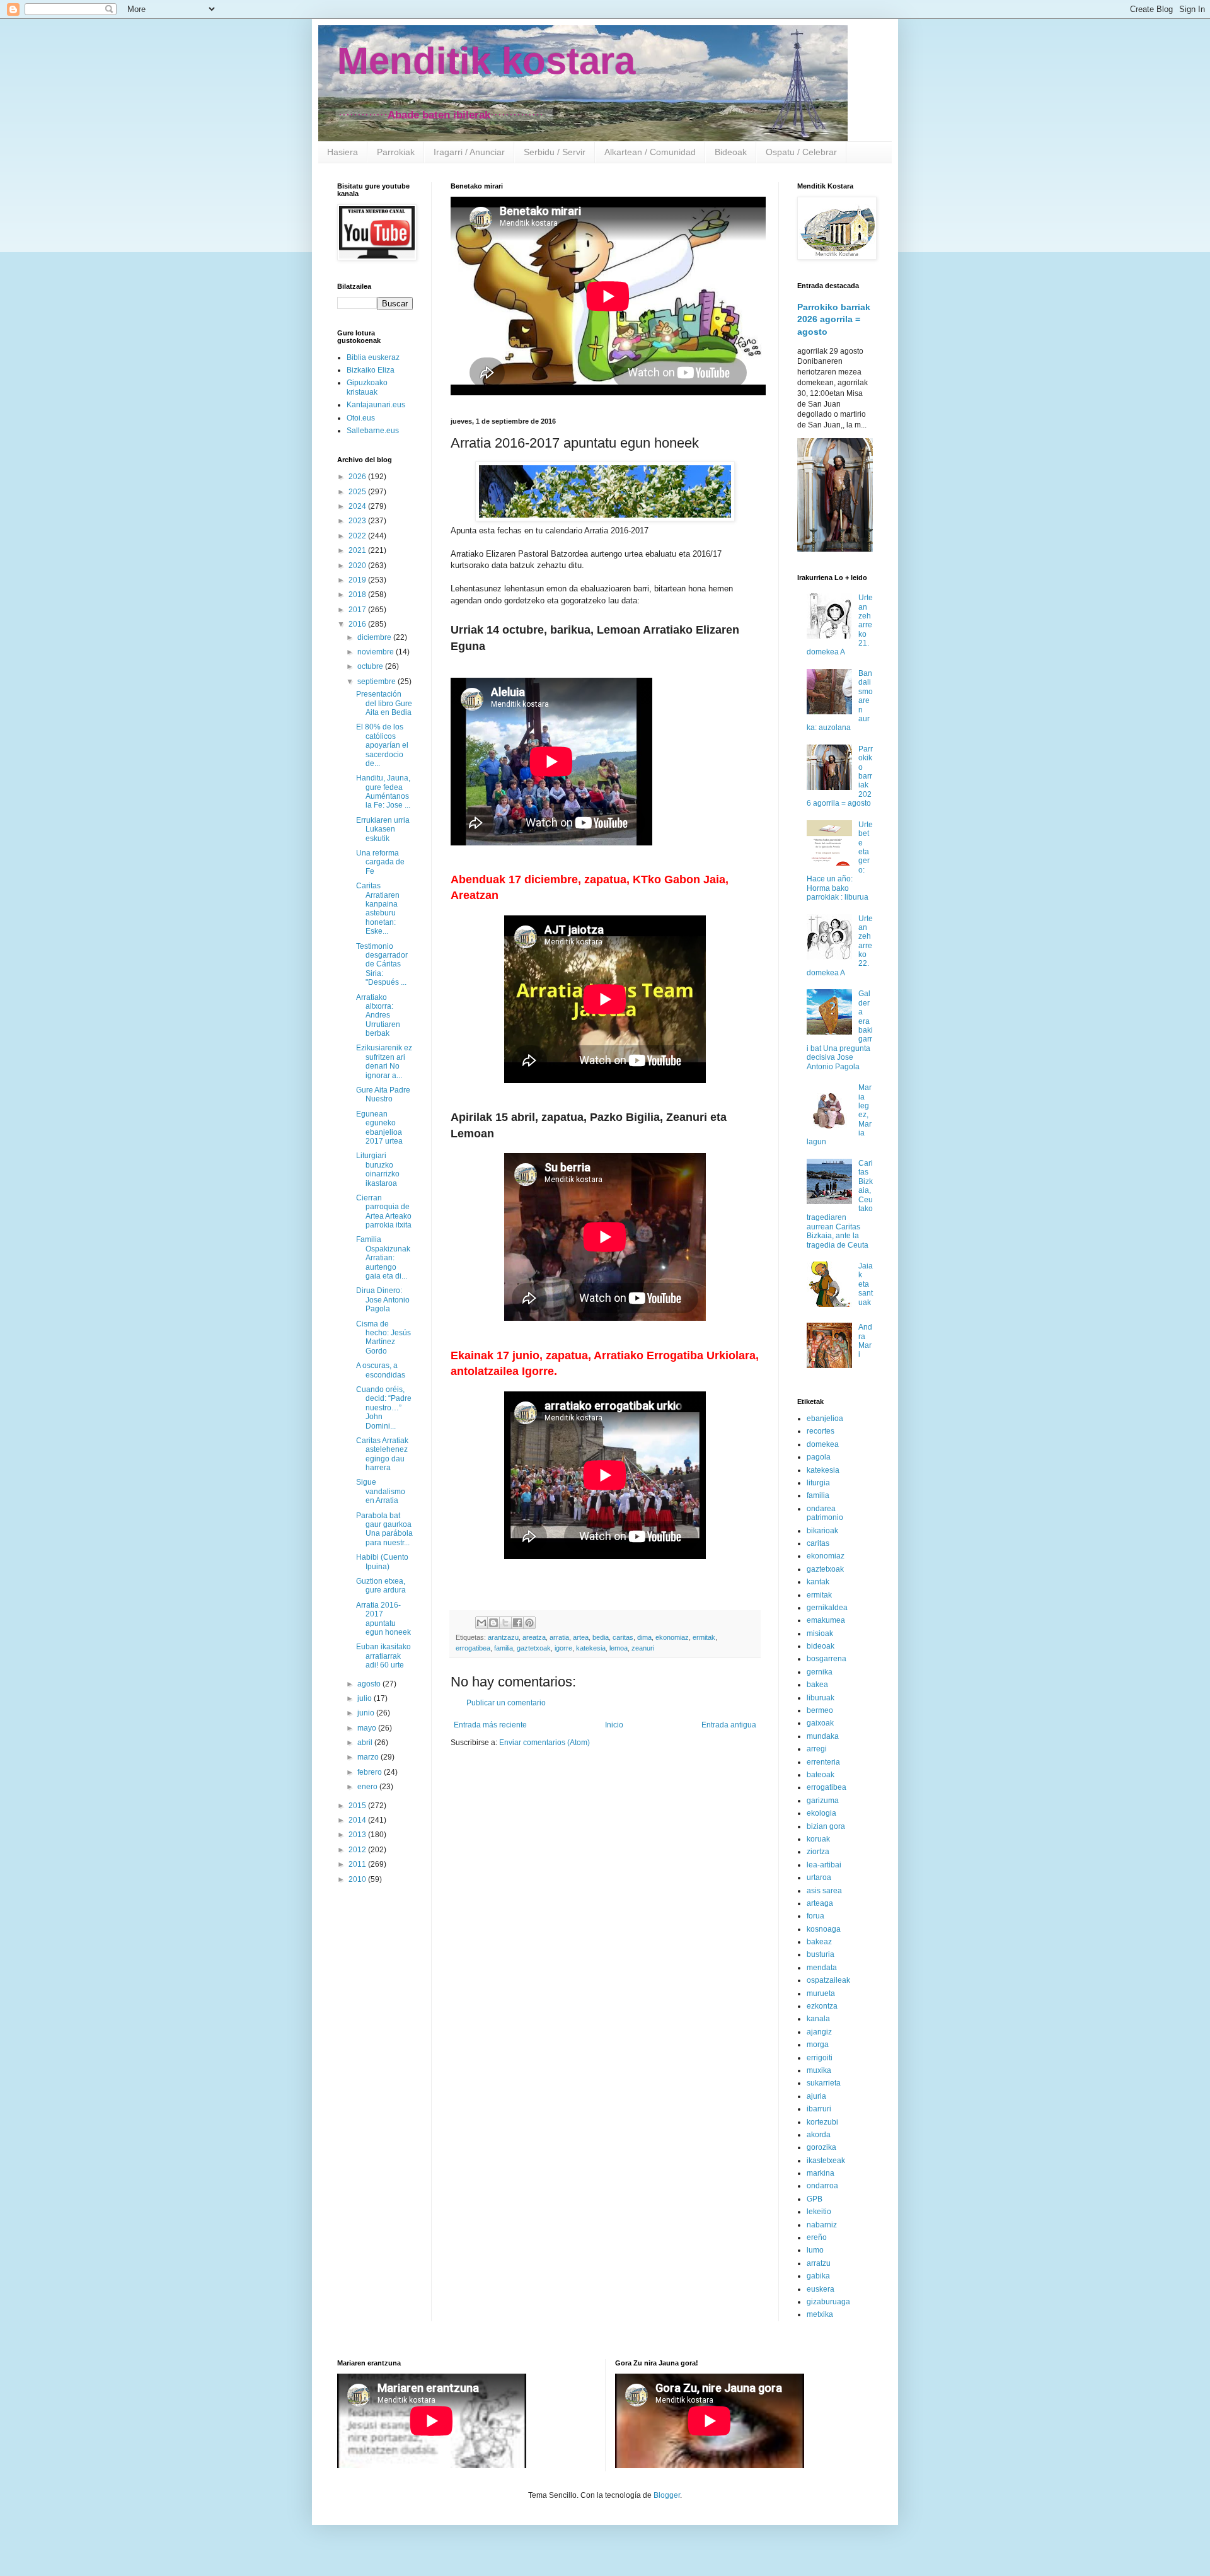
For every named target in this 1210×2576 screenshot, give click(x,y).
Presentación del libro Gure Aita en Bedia (384, 703)
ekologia (821, 1813)
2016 (358, 624)
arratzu (819, 2263)
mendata (822, 1968)
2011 (358, 1864)
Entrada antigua (729, 1725)
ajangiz (819, 2032)
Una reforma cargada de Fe (380, 862)
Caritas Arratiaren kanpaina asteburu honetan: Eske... (378, 908)
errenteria (823, 1762)
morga (818, 2045)
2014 (358, 1820)
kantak (818, 1582)
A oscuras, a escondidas (381, 1370)
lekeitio (819, 2212)
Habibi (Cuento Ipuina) (382, 1562)
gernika (820, 1672)
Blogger (667, 2495)
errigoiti (820, 2058)
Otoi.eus (361, 418)
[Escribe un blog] (493, 1623)
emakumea (826, 1620)
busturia (821, 1954)
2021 (358, 550)
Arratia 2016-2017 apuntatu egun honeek (383, 1619)
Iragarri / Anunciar (469, 152)
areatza (534, 1637)
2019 (358, 580)
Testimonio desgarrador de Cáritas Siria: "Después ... (382, 965)
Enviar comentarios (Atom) (544, 1743)
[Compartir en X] (505, 1623)
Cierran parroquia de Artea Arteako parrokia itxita (384, 1211)
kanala (818, 2019)
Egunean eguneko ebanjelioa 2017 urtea (379, 1128)
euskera (821, 2289)
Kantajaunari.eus (376, 405)
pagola (819, 1457)
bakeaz (819, 1942)
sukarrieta (824, 2083)
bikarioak (822, 1531)
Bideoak (731, 152)
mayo (368, 1728)
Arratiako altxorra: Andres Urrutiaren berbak (378, 1016)
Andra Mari (865, 1341)
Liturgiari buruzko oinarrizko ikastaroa (378, 1169)
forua (815, 1916)
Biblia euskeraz (373, 357)
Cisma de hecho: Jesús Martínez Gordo (383, 1337)
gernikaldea (827, 1608)
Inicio (614, 1725)
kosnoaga (824, 1929)
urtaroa (819, 1877)
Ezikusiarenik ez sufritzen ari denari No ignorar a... (384, 1061)
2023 (358, 521)
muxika (819, 2070)
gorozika (821, 2147)
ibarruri (819, 2109)
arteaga (820, 1903)
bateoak (821, 1775)
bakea (817, 1685)
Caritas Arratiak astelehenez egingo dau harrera (382, 1454)
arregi (817, 1749)
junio (367, 1713)
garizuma (823, 1801)
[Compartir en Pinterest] (529, 1623)
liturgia (818, 1483)
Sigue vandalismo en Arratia (381, 1491)
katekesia (591, 1648)
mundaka (823, 1736)
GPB (815, 2199)
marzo (369, 1757)
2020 (358, 566)
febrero (371, 1772)
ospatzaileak (828, 1980)
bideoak (821, 1646)
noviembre (377, 652)
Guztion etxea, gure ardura (381, 1586)
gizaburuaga (828, 2302)
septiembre (377, 682)
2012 (358, 1850)
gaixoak (820, 1723)
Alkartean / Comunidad (650, 152)
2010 (358, 1879)
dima (644, 1637)
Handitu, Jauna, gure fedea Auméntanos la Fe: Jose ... (383, 792)
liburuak (821, 1698)
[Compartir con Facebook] (517, 1623)
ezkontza (822, 2006)
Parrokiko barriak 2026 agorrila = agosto (834, 319)
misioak (820, 1633)
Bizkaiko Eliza (371, 370)
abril (366, 1743)
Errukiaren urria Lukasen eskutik (383, 829)
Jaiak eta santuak (866, 1284)
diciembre (375, 637)
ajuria (816, 2096)
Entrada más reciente (490, 1725)
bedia (601, 1637)
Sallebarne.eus (373, 431)
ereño (817, 2237)
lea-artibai (824, 1865)
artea (581, 1637)
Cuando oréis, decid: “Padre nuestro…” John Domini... (384, 1408)
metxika (820, 2314)
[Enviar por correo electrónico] (481, 1623)
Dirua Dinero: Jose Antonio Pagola (383, 1300)
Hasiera (343, 152)
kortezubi (822, 2122)
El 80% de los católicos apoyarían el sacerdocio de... (382, 745)
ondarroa (822, 2186)
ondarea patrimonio (825, 1513)
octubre (371, 666)
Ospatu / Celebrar (801, 152)
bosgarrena (827, 1659)
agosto (370, 1684)
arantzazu (503, 1637)
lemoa (619, 1648)
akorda (819, 2135)
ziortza (818, 1852)
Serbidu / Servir (555, 152)
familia (504, 1648)
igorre (563, 1648)
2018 (358, 595)
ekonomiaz (672, 1637)
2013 (358, 1835)
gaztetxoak (534, 1648)
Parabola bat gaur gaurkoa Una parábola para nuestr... (384, 1529)
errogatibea (473, 1648)
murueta (821, 1993)
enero (368, 1787)
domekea (823, 1444)
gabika (818, 2276)
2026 (358, 477)
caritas (623, 1637)
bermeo (820, 1710)
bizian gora (826, 1826)
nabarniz (822, 2225)
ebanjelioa (825, 1419)
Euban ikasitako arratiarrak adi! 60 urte (383, 1656)
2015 (358, 1806)
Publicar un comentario (506, 1703)
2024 (358, 506)
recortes (821, 1431)
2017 (358, 610)
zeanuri (643, 1648)
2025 (358, 492)
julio (366, 1698)
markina (821, 2173)
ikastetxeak (826, 2161)
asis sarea (824, 1891)
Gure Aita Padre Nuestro (383, 1094)
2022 (358, 536)
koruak (818, 1839)
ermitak (704, 1637)
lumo (815, 2250)
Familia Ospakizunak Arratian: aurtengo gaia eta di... (383, 1258)
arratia (559, 1637)
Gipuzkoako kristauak (367, 387)
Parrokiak (396, 152)
